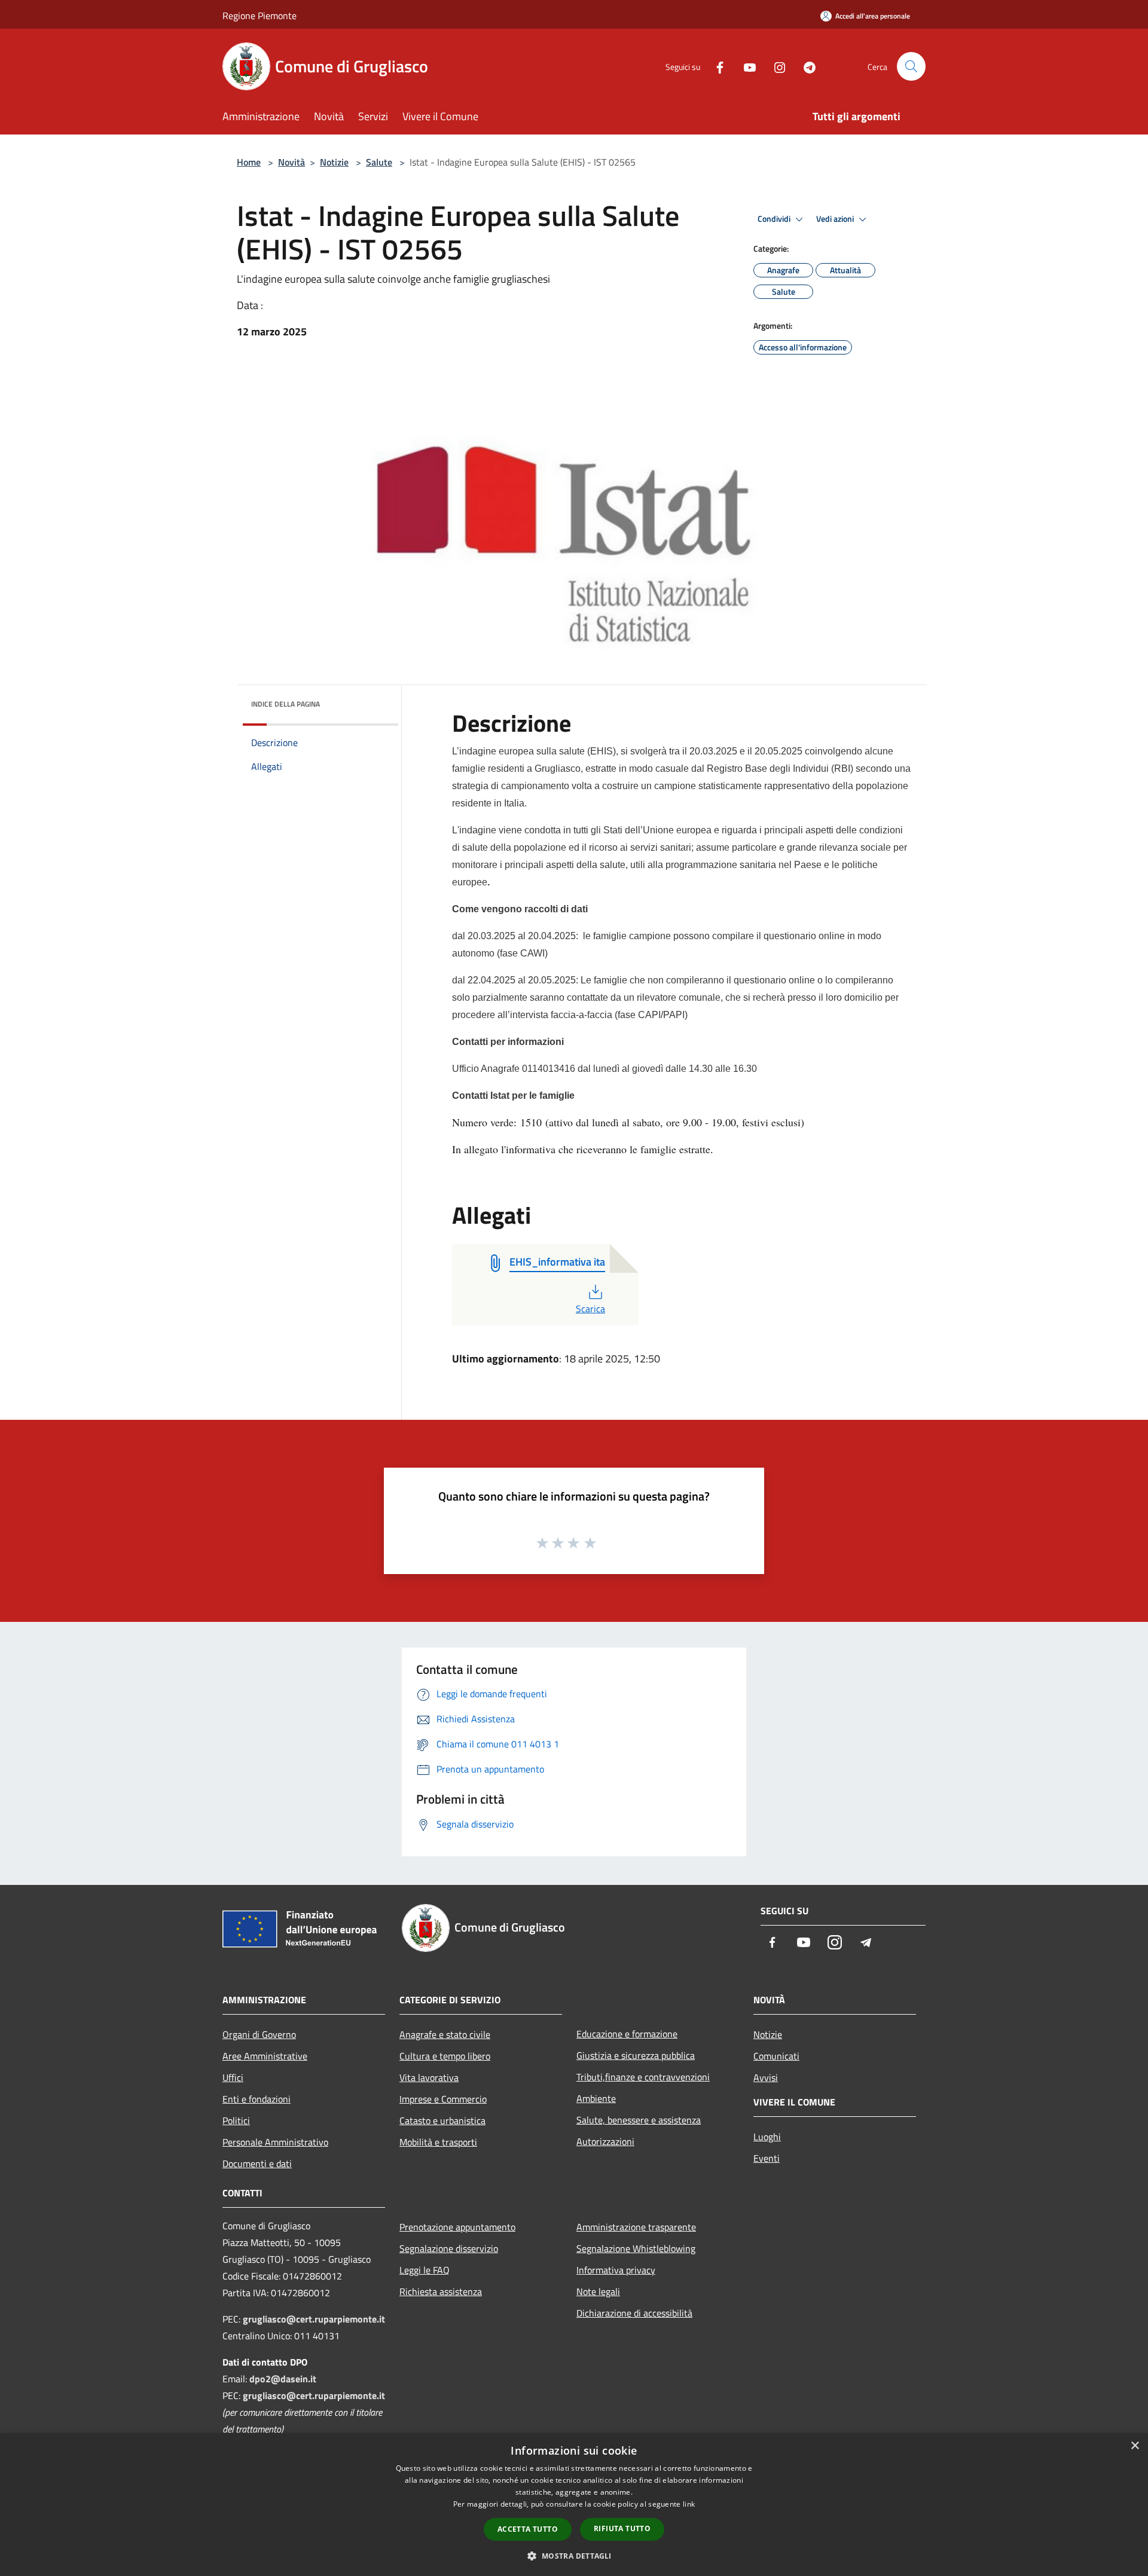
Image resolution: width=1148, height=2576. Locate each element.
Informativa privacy (616, 2270)
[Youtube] (745, 66)
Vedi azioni (836, 219)
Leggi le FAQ (425, 2270)
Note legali (598, 2291)
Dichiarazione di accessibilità (634, 2313)
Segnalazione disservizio (449, 2248)
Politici (236, 2120)
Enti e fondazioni (257, 2099)
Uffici (233, 2077)
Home (249, 162)
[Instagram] (775, 66)
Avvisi (766, 2077)
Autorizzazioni (605, 2141)
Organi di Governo (259, 2034)
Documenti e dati (257, 2164)
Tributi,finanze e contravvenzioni (643, 2077)
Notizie (334, 162)
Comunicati (776, 2056)
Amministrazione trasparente (636, 2227)
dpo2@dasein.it (283, 2379)
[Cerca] (911, 66)
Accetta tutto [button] (528, 2529)
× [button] (1135, 2446)
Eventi (767, 2158)
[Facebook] (715, 66)
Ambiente (596, 2098)
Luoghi (767, 2137)
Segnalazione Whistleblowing (636, 2248)
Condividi (775, 219)
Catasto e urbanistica (442, 2120)
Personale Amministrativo (275, 2142)
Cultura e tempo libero (445, 2056)
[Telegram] (805, 66)
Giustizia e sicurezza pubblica (636, 2055)
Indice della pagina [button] (286, 704)
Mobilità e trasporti (438, 2142)
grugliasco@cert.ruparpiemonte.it (314, 2319)
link (689, 2504)
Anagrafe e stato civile (445, 2034)
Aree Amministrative (265, 2056)
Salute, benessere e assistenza (639, 2120)
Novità (291, 162)
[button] (574, 2556)
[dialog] (574, 2505)
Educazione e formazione (627, 2034)
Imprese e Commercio (443, 2099)
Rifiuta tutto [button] (622, 2528)
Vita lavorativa (429, 2077)
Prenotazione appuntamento (457, 2227)
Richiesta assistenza (441, 2291)
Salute (379, 162)
